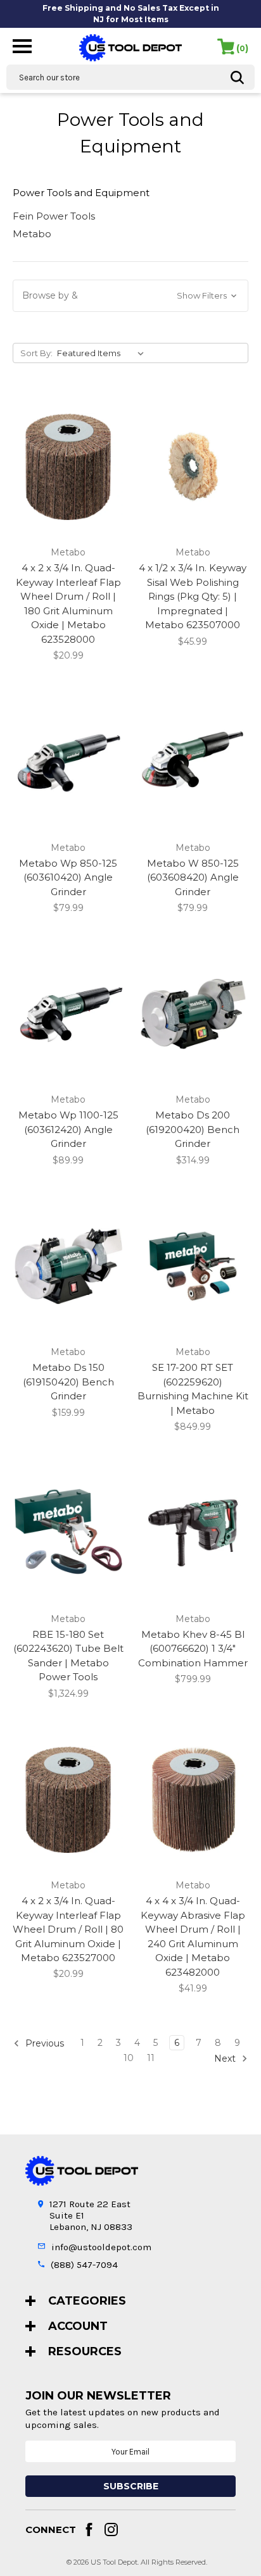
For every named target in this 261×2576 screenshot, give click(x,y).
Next (226, 2059)
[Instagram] (111, 2530)
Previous (43, 2043)
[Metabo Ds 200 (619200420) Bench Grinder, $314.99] (193, 1014)
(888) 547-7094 (84, 2265)
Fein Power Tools (54, 216)
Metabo (32, 234)
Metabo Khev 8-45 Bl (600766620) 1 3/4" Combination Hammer (193, 1649)
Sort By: (36, 353)
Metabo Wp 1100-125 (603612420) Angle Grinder (68, 1129)
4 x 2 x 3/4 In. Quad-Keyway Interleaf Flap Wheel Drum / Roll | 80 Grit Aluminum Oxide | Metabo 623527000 (68, 1929)
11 (151, 2058)
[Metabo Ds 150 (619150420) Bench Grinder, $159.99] (68, 1266)
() (242, 48)
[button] (130, 296)
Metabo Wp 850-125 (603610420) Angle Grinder (68, 877)
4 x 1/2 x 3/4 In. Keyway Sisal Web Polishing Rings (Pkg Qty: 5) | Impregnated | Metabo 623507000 (193, 596)
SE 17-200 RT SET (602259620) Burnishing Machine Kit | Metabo (193, 1389)
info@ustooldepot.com (101, 2247)
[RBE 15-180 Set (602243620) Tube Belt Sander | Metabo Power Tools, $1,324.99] (68, 1533)
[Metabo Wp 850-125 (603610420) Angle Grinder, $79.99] (68, 761)
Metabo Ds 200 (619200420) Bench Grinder (193, 1129)
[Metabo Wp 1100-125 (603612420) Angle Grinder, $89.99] (68, 1014)
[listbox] (103, 353)
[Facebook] (89, 2530)
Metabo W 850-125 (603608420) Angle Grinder (193, 877)
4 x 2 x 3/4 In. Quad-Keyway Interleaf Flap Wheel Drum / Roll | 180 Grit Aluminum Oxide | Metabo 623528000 (68, 604)
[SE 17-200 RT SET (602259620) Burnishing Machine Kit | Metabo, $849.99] (193, 1266)
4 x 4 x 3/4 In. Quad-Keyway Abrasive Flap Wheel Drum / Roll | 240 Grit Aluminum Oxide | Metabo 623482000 (193, 1936)
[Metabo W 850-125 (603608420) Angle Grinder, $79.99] (193, 761)
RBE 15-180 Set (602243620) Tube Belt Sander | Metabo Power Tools (68, 1656)
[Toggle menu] (22, 45)
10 (129, 2058)
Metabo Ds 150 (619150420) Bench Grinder (68, 1382)
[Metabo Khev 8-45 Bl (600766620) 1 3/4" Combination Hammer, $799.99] (193, 1533)
